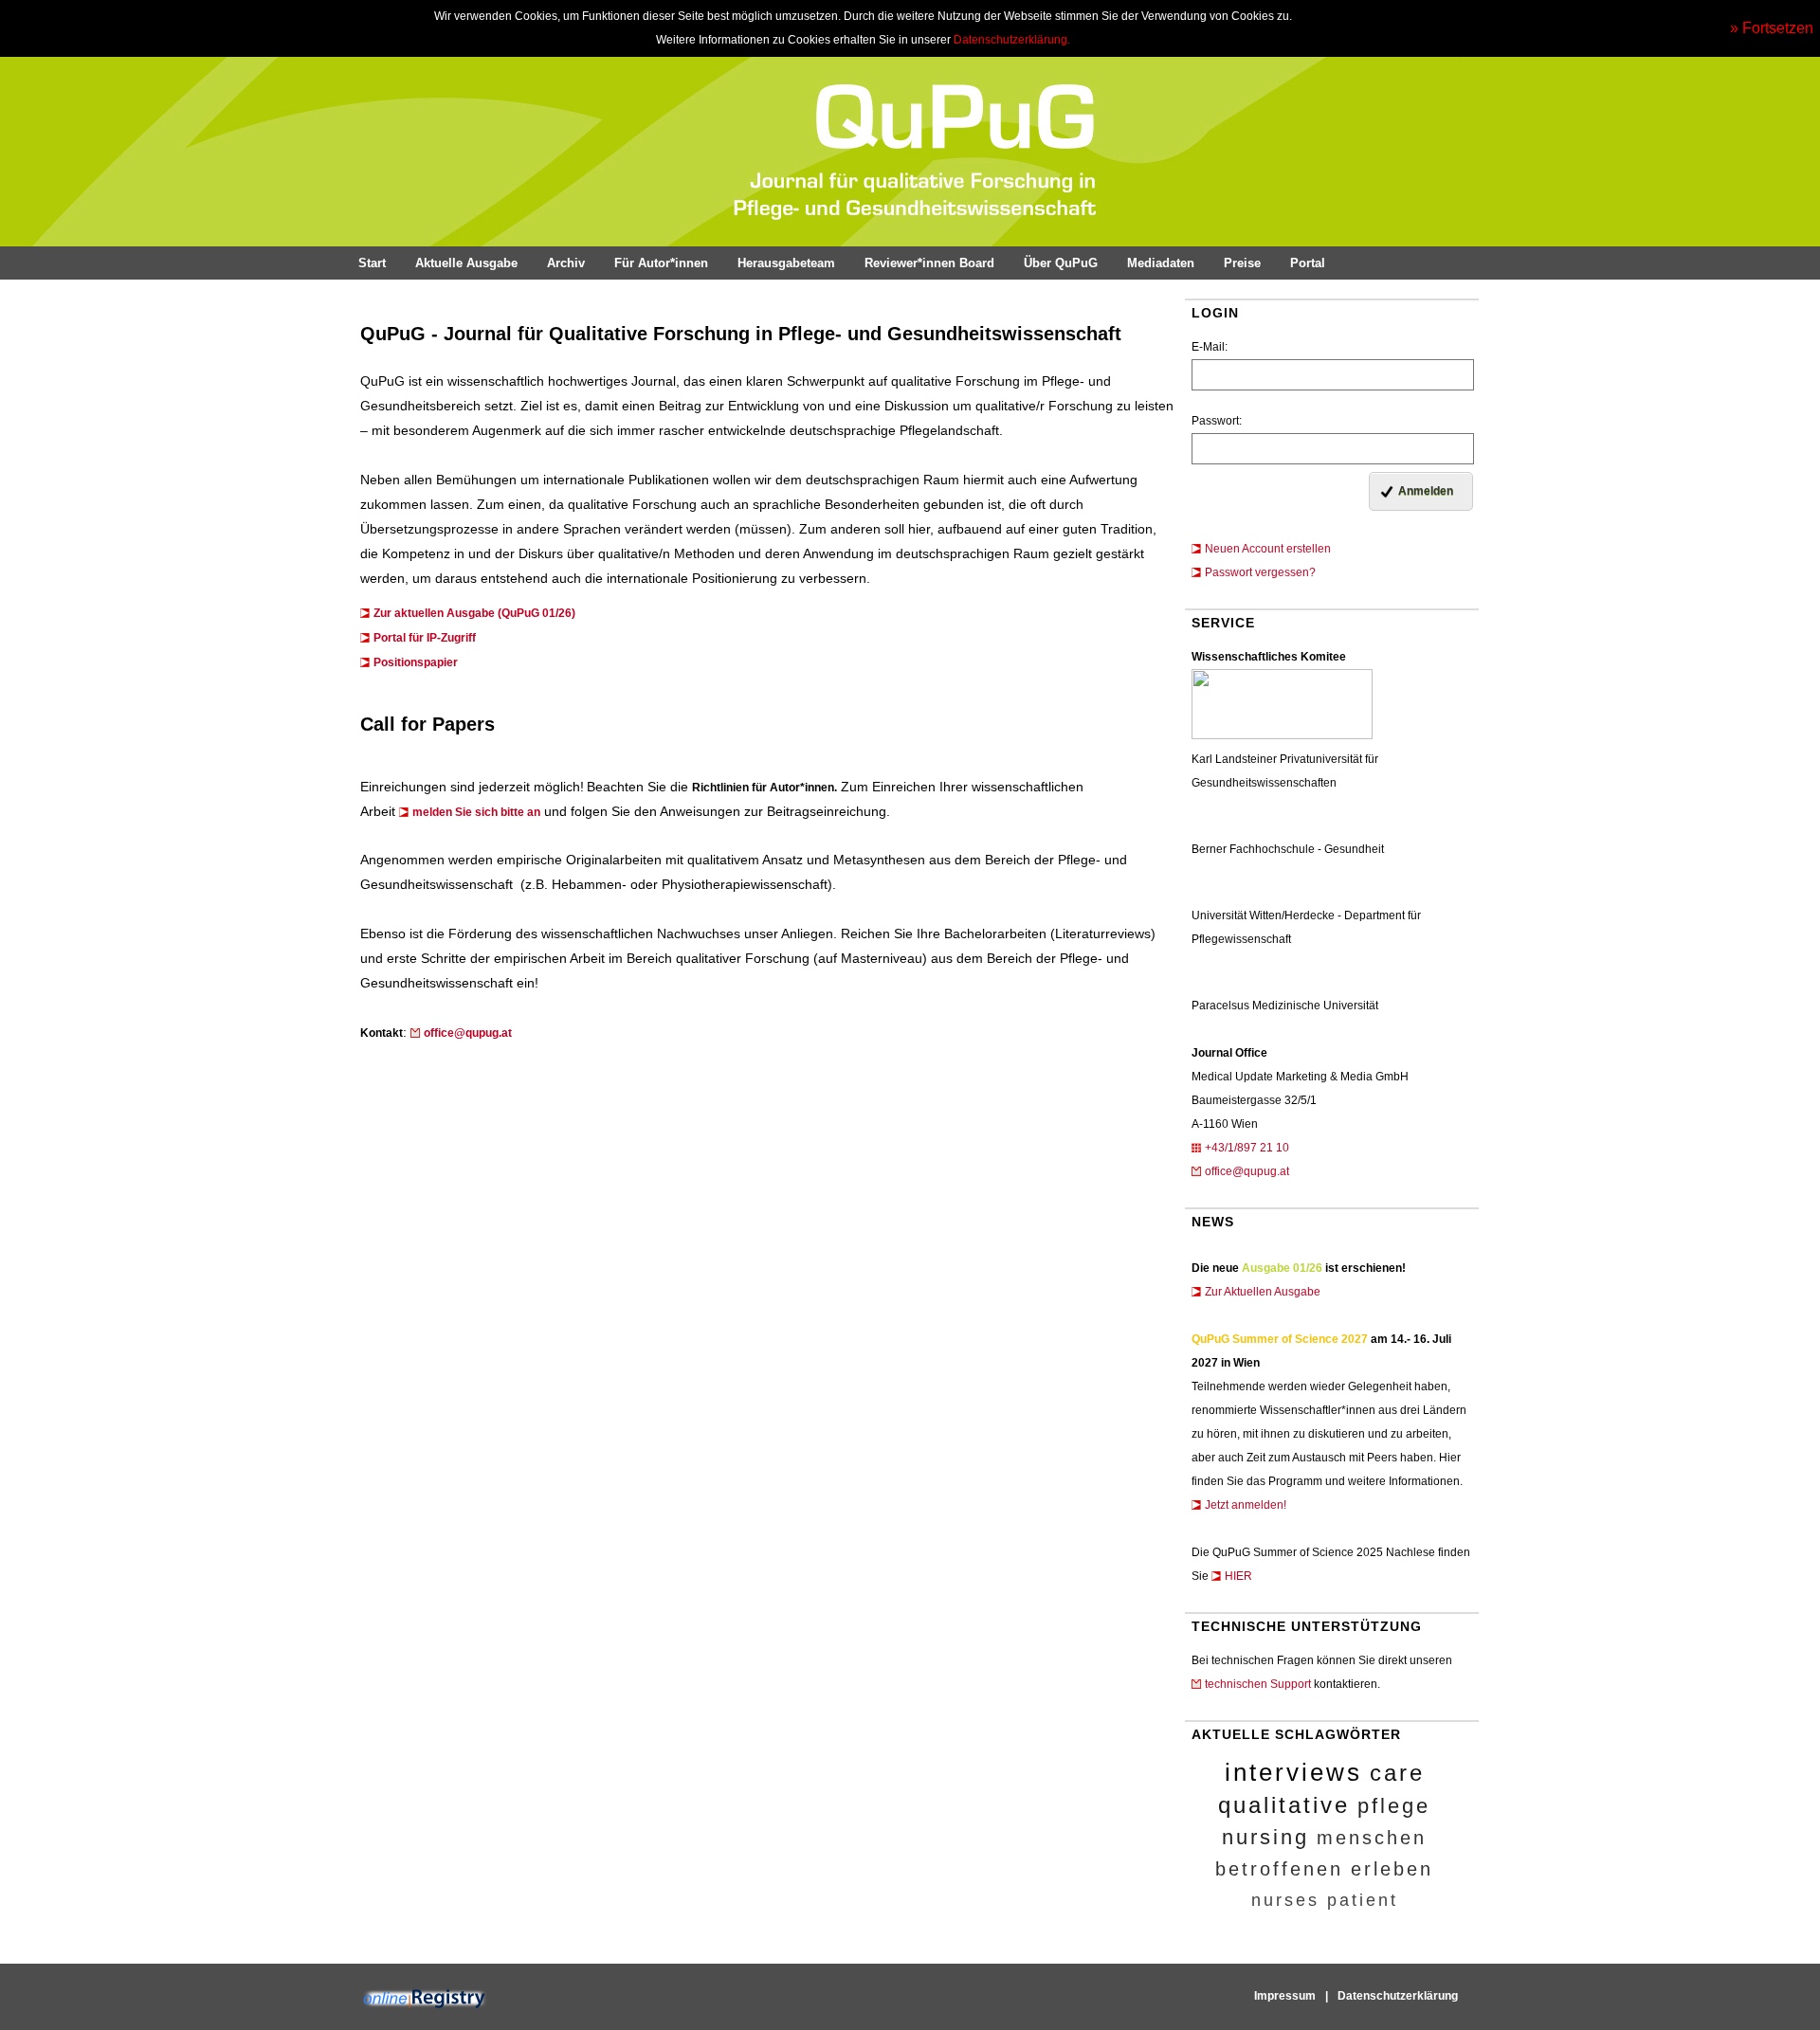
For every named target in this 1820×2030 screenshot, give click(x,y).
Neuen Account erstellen (1268, 549)
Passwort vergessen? (1260, 572)
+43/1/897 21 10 (1247, 1148)
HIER (1238, 1576)
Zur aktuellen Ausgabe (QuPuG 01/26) (474, 613)
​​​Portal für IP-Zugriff (425, 638)
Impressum (1285, 1996)
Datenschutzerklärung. (1012, 40)
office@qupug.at (1247, 1171)
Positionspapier (416, 662)
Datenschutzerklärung (1398, 1996)
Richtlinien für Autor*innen (763, 788)
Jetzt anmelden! (1246, 1505)
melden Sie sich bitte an (476, 812)
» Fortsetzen (1772, 28)
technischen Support (1258, 1684)
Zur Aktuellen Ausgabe (1263, 1292)
